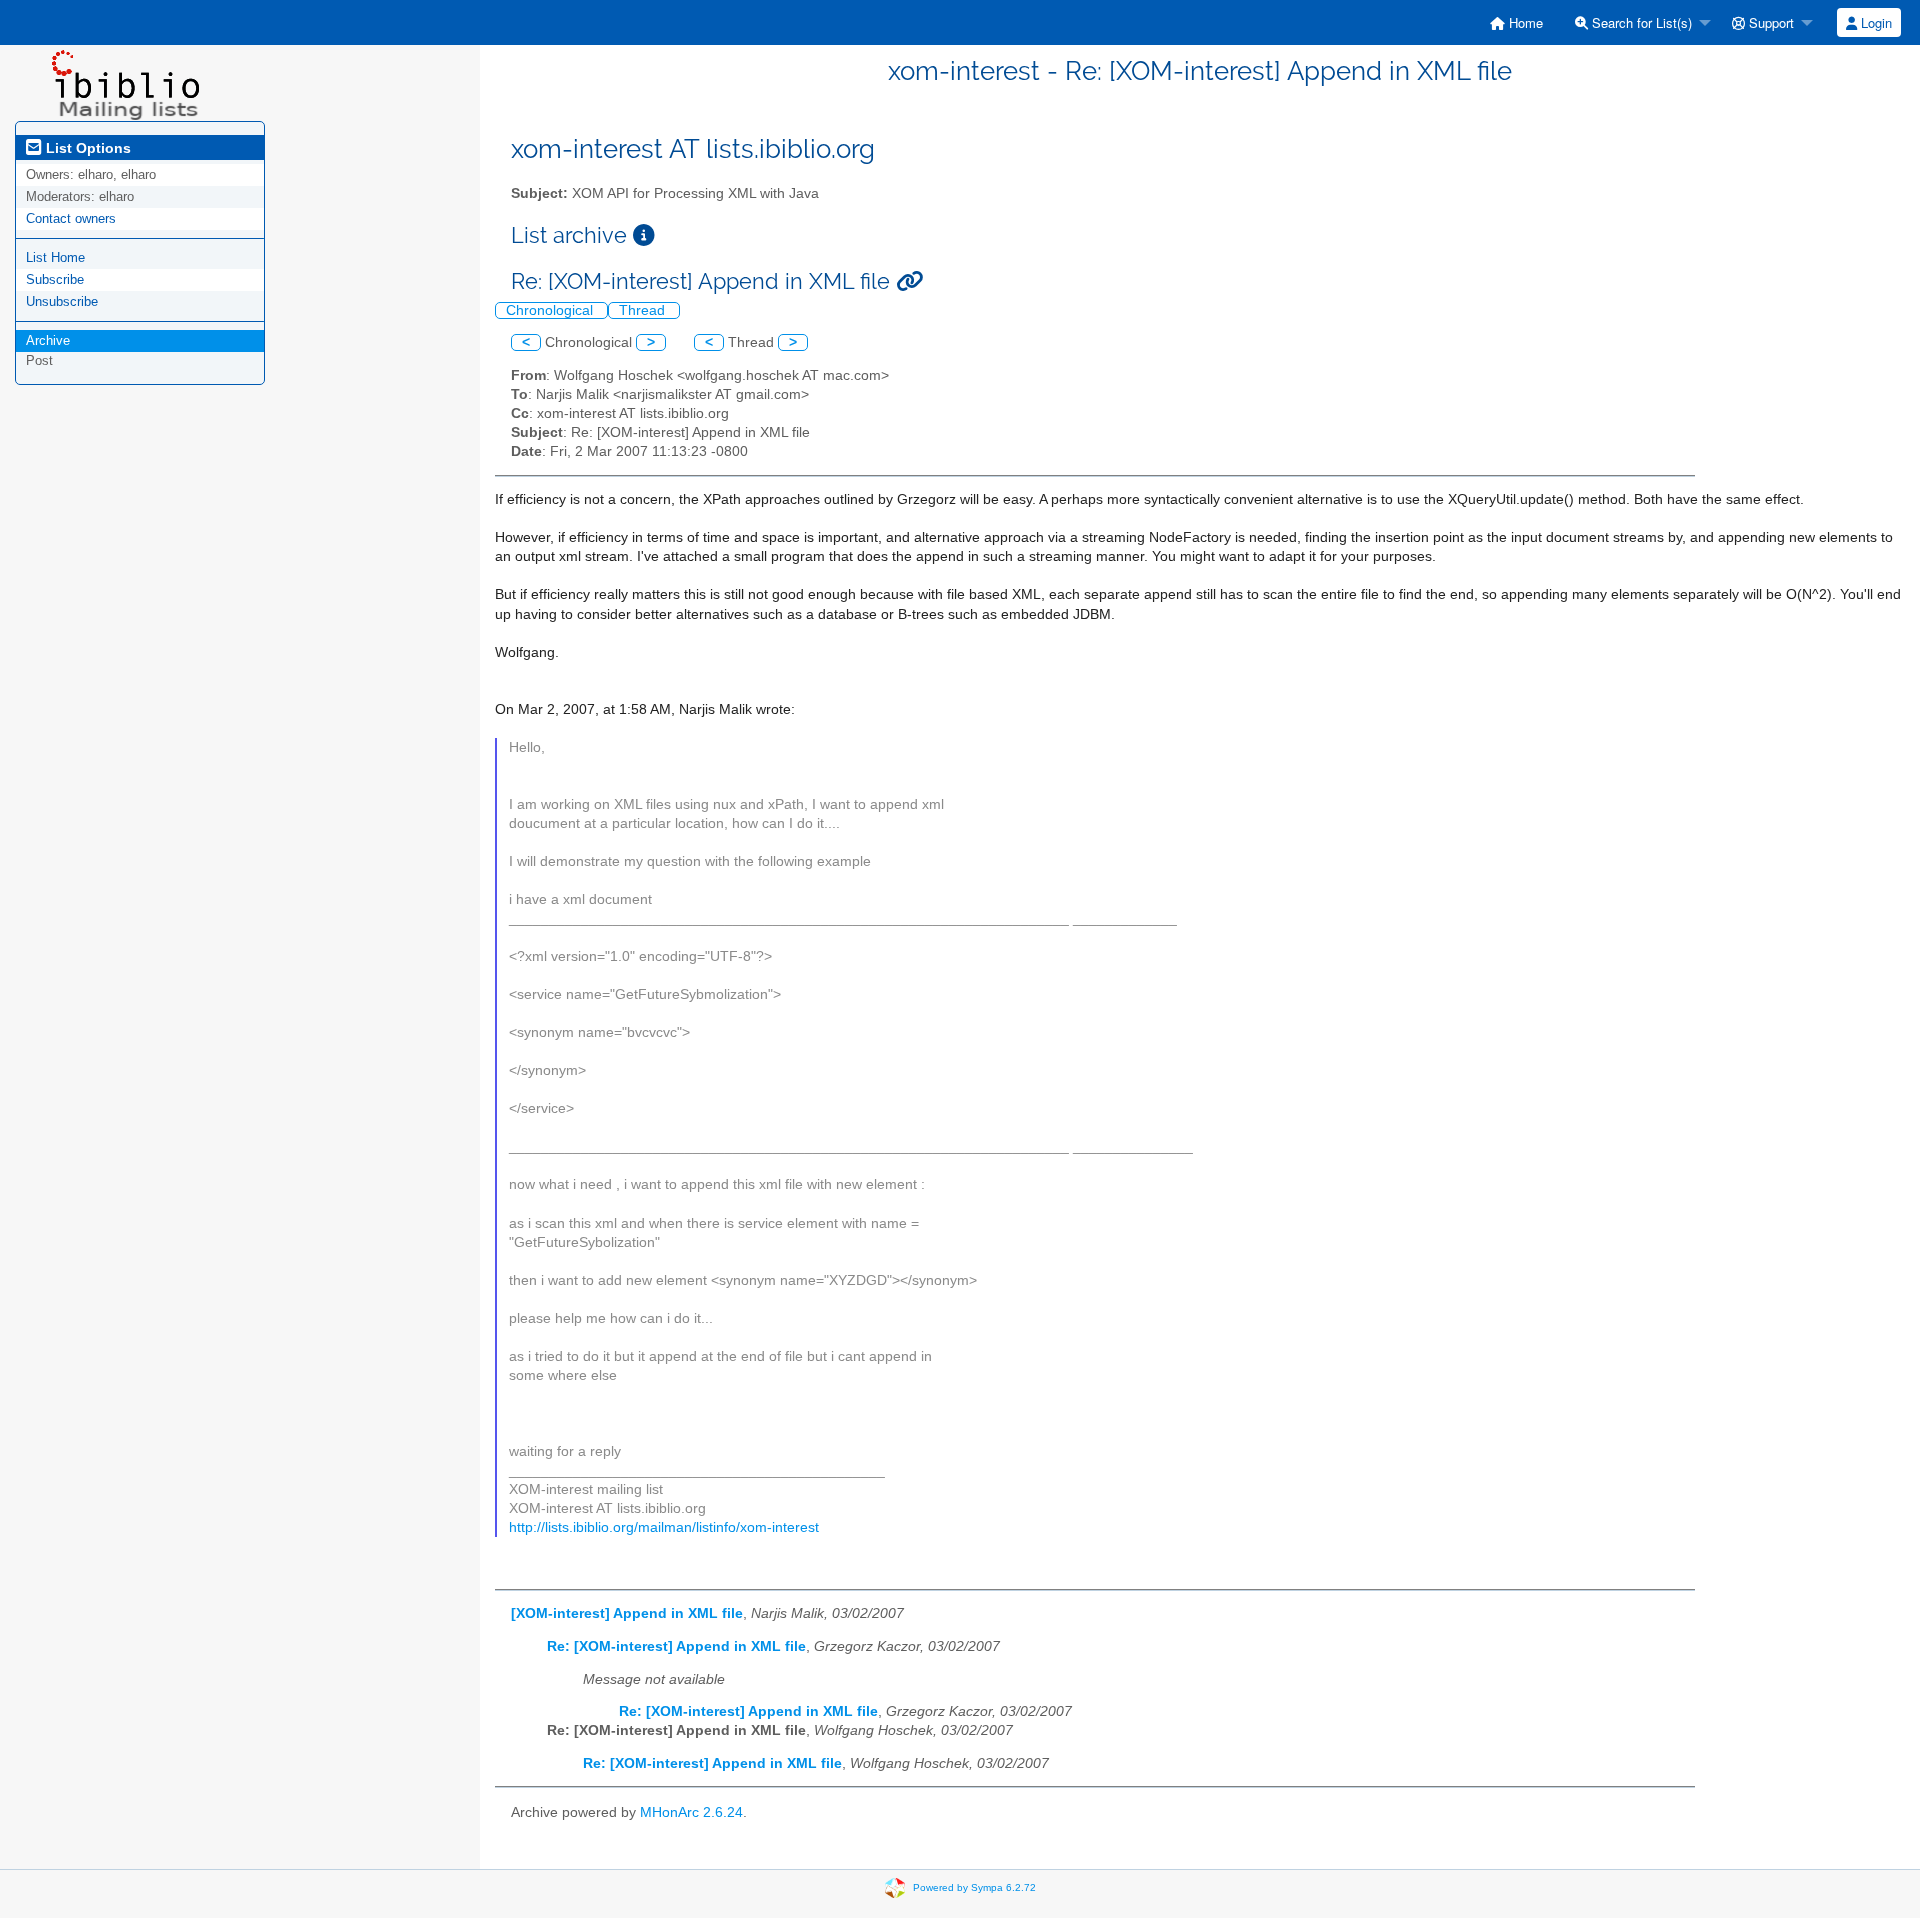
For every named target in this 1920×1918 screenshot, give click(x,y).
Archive (48, 340)
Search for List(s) (1640, 22)
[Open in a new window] (644, 235)
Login (1874, 22)
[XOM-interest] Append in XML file (627, 1613)
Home (1524, 22)
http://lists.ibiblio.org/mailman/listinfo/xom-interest (664, 1527)
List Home (55, 257)
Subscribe (55, 279)
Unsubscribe (62, 301)
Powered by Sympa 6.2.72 (974, 1887)
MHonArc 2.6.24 (691, 1812)
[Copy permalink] (909, 281)
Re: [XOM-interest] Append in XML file (676, 1646)
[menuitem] (1516, 22)
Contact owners (71, 218)
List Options (86, 148)
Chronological (551, 310)
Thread (644, 310)
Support (1769, 22)
